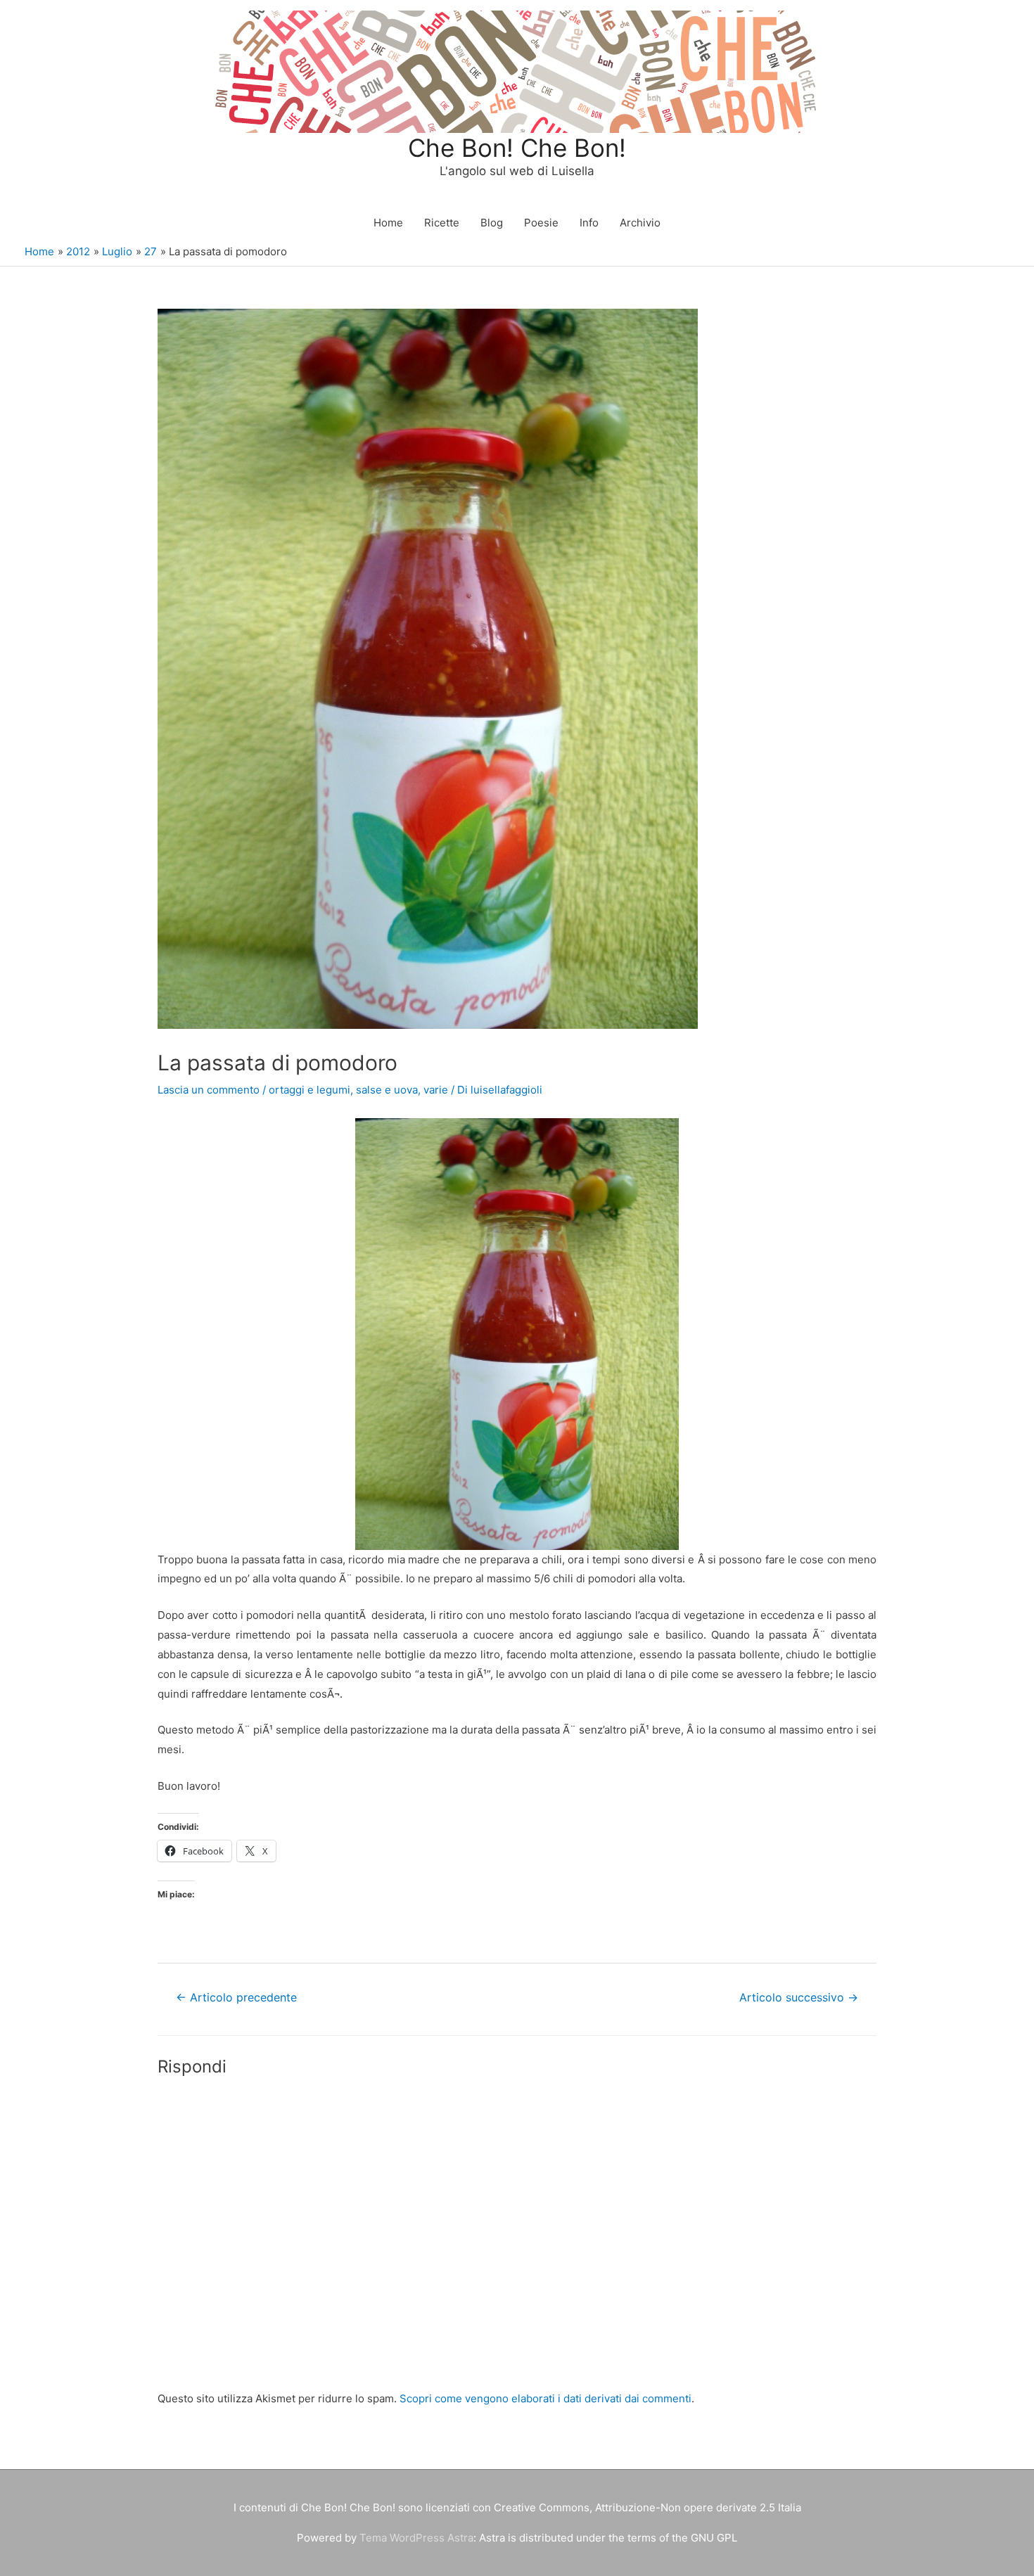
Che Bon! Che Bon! (517, 148)
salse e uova (387, 1090)
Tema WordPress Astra (416, 2538)
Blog (492, 223)
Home (388, 223)
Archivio (640, 223)
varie (436, 1090)
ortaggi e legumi (309, 1090)
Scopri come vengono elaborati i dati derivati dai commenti (545, 2398)
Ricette (442, 223)
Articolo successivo (799, 1998)
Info (589, 223)
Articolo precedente (236, 1998)
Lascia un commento (209, 1090)
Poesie (541, 223)
